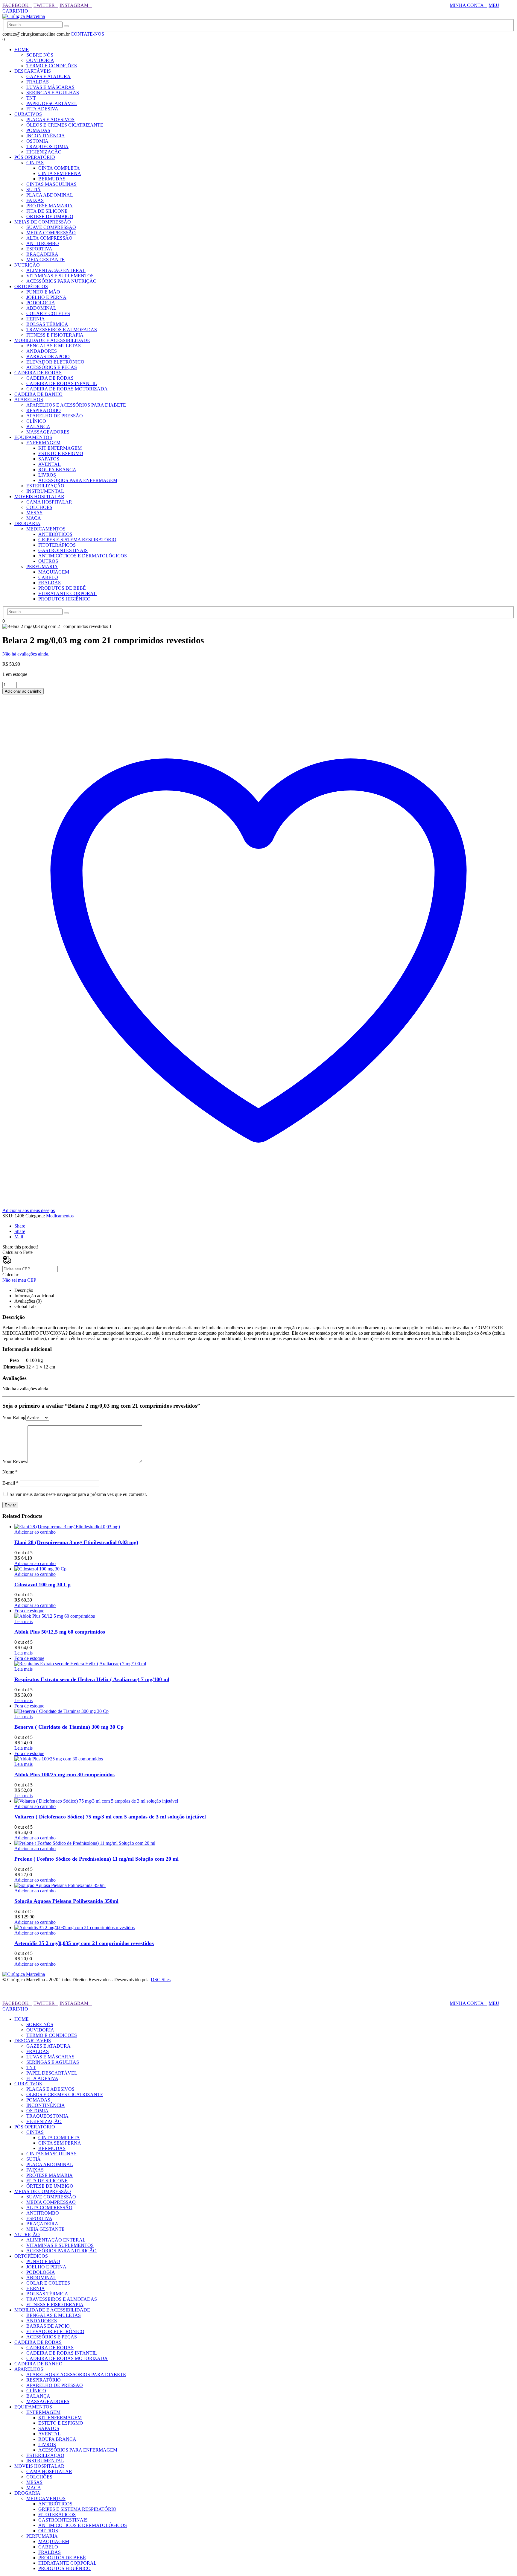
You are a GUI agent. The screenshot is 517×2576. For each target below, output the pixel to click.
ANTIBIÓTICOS (55, 534)
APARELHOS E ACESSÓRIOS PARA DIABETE (76, 405)
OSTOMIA (37, 141)
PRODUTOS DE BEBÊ (62, 588)
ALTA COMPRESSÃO (49, 238)
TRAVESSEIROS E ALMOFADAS (62, 330)
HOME (22, 50)
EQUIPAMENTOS (33, 437)
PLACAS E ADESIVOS (50, 120)
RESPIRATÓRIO (44, 410)
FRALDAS (38, 82)
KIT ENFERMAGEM (60, 448)
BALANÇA (38, 426)
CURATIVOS (28, 114)
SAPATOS (49, 459)
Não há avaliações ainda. (26, 654)
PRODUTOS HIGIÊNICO (64, 599)
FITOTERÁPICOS (57, 545)
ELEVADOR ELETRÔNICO (55, 362)
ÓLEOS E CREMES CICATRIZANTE (65, 125)
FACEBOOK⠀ (17, 5)
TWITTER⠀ (46, 5)
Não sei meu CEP (19, 1280)
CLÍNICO (36, 421)
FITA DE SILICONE (47, 211)
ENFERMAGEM (43, 443)
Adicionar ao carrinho (23, 691)
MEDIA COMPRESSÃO (51, 233)
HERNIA (36, 319)
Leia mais (23, 1621)
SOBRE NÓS (40, 55)
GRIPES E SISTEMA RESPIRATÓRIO (77, 540)
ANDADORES (42, 351)
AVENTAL (50, 464)
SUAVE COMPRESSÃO (51, 227)
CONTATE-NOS (87, 34)
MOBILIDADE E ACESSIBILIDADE (52, 340)
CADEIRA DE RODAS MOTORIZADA (67, 389)
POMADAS (38, 130)
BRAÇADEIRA (42, 254)
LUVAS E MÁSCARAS (50, 87)
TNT (31, 98)
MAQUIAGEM (54, 572)
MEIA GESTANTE (45, 260)
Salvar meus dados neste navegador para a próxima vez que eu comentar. (78, 1494)
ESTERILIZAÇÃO (45, 486)
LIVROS (47, 475)
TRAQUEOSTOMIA (47, 146)
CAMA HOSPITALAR (49, 502)
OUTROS (48, 561)
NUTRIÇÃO (27, 265)
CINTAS (35, 163)
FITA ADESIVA (42, 109)
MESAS (34, 513)
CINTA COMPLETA (59, 168)
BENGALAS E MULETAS (54, 346)
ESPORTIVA (39, 249)
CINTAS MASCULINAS (51, 184)
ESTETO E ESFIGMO (61, 453)
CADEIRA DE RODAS (38, 373)
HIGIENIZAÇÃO (44, 152)
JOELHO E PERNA (46, 297)
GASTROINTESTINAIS (63, 550)
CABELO (48, 577)
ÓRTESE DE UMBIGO (50, 216)
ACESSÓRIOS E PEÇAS (52, 367)
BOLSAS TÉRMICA (47, 324)
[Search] (66, 26)
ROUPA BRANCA (57, 470)
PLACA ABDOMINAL (50, 195)
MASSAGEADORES (48, 432)
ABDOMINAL (41, 308)
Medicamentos (60, 1216)
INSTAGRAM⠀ (76, 5)
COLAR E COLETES (48, 313)
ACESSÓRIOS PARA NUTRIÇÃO (61, 281)
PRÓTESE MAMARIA (50, 206)
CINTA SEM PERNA (60, 173)
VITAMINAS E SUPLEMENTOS (60, 276)
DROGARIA (27, 523)
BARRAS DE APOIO (48, 356)
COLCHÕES (39, 507)
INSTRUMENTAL (45, 491)
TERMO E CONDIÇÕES (52, 66)
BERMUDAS (52, 179)
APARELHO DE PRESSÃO (55, 416)
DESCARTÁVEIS (33, 71)
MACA (34, 518)
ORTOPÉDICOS (31, 286)
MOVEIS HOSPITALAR (39, 497)
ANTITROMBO (43, 243)
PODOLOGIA (41, 303)
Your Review (15, 1461)
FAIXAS (35, 200)
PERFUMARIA (42, 567)
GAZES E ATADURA (48, 76)
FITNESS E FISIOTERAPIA (55, 335)
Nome (10, 1472)
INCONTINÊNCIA (46, 136)
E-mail (10, 1483)
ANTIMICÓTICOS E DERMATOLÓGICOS (83, 556)
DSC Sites (161, 1980)
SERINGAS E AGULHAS (53, 93)
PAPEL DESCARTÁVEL (52, 103)
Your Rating (14, 1417)
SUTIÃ (34, 190)
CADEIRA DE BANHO (38, 394)
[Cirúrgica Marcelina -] (24, 16)
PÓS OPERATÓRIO (35, 157)
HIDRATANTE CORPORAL (67, 593)
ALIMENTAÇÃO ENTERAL (56, 270)
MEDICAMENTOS (46, 529)
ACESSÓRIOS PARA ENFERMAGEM (78, 480)
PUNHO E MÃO (43, 292)
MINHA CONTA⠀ (469, 5)
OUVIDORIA (40, 60)
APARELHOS (29, 400)
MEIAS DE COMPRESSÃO (43, 222)
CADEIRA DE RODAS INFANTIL (62, 383)
